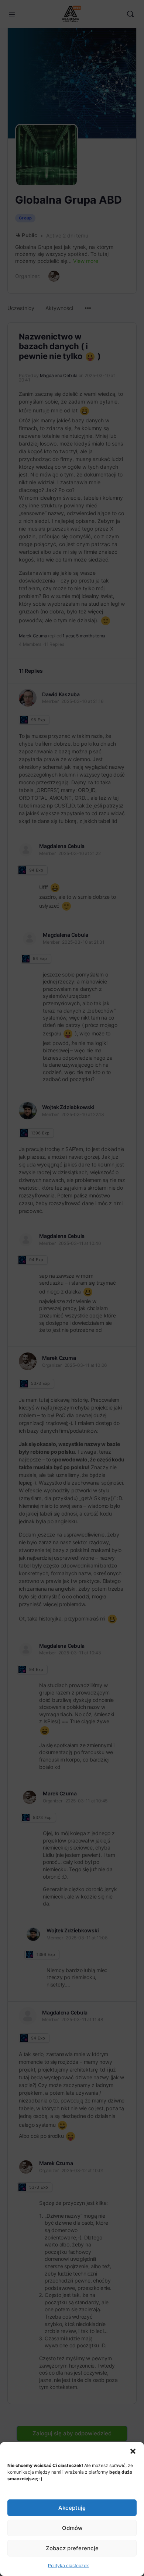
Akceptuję (72, 2508)
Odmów (72, 2528)
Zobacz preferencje (72, 2548)
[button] (133, 2451)
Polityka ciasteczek (68, 2566)
